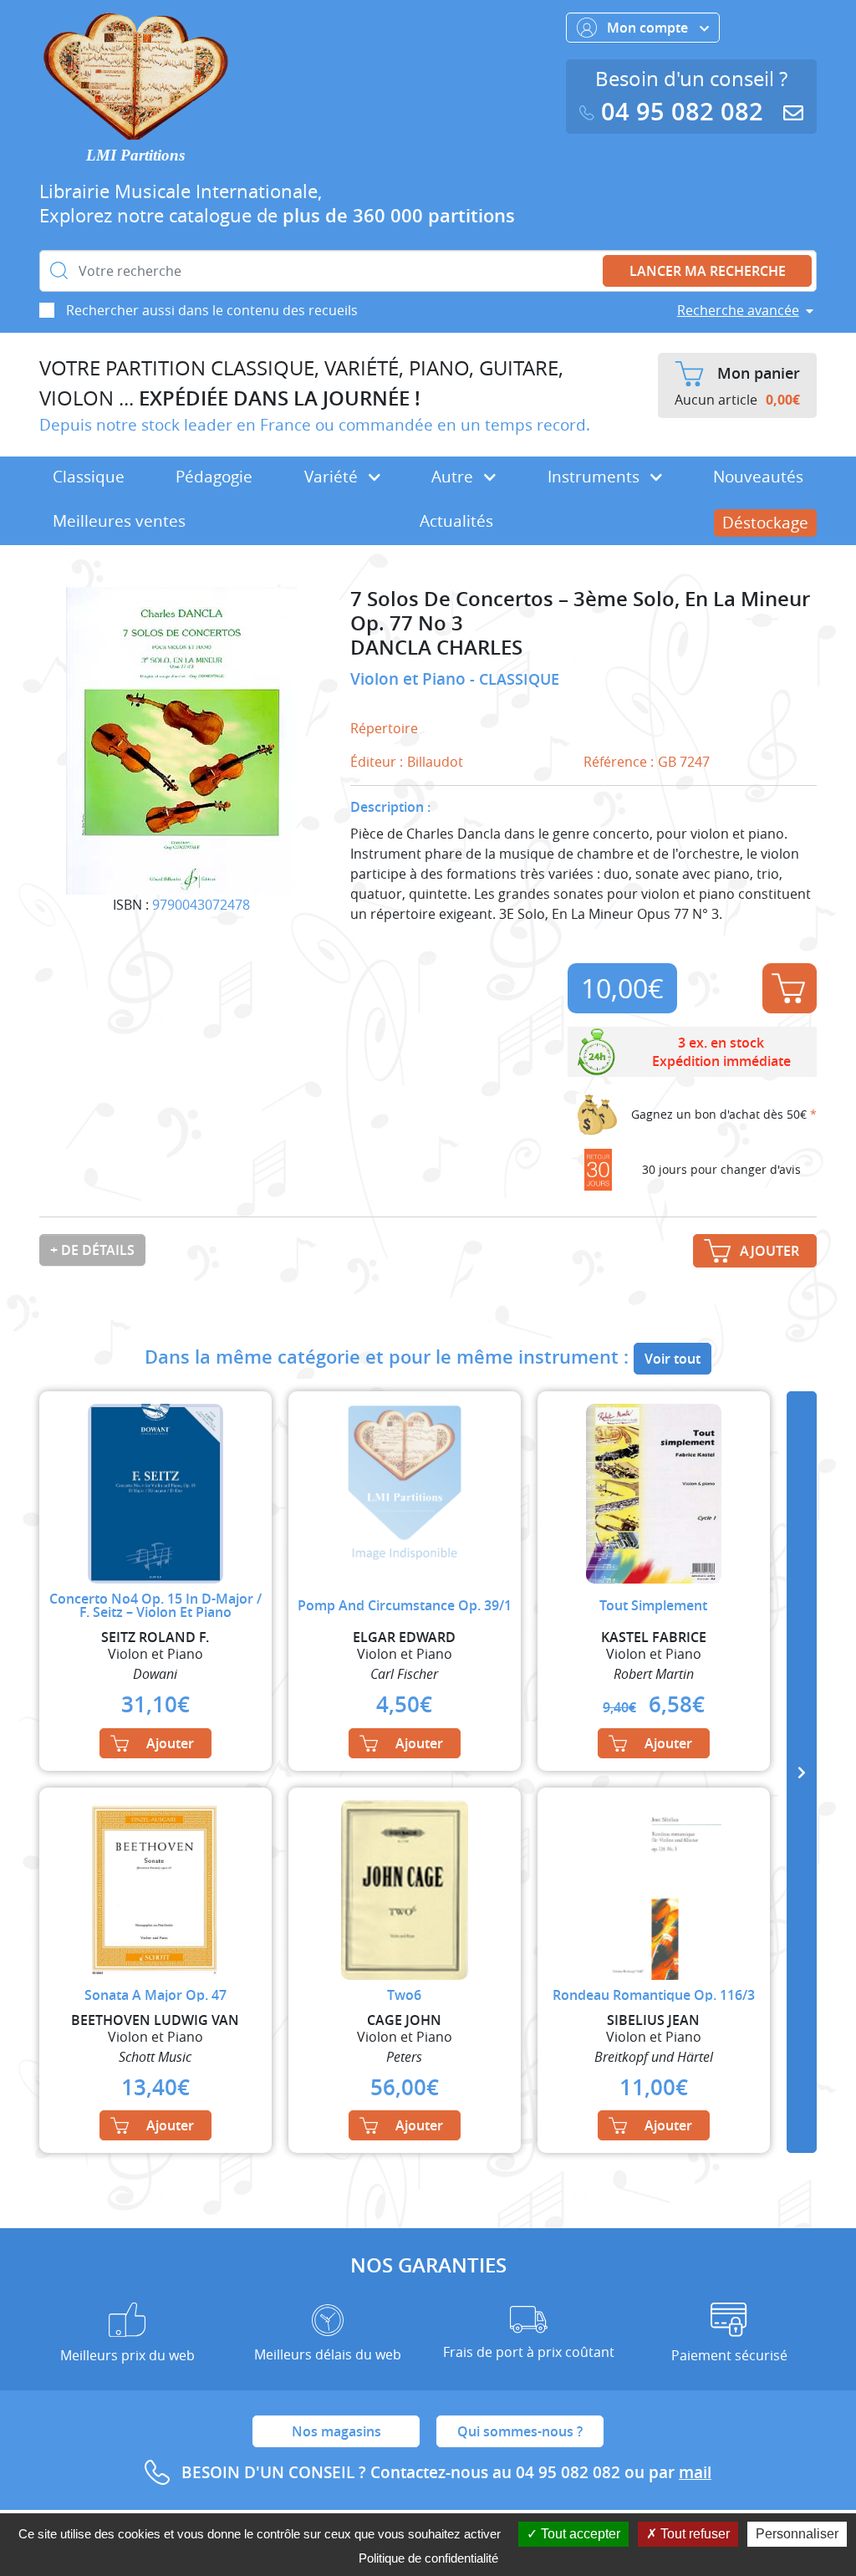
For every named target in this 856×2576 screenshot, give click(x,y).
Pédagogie (214, 477)
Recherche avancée (738, 310)
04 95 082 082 (682, 112)
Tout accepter (579, 2534)
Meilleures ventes (119, 521)
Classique (89, 477)
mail (695, 2472)
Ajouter (790, 988)
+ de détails (92, 1250)
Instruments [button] (596, 477)
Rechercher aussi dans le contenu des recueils (212, 310)
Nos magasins (336, 2431)
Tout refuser (693, 2534)
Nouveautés (758, 477)
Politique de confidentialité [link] (428, 2558)
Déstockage (765, 523)
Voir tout (673, 1359)
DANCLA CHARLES (436, 648)
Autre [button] (454, 477)
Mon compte (649, 28)
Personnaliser (797, 2534)
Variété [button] (333, 477)
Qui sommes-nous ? (520, 2431)
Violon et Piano (410, 679)
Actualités (456, 521)
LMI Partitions (135, 155)
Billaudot (435, 762)
